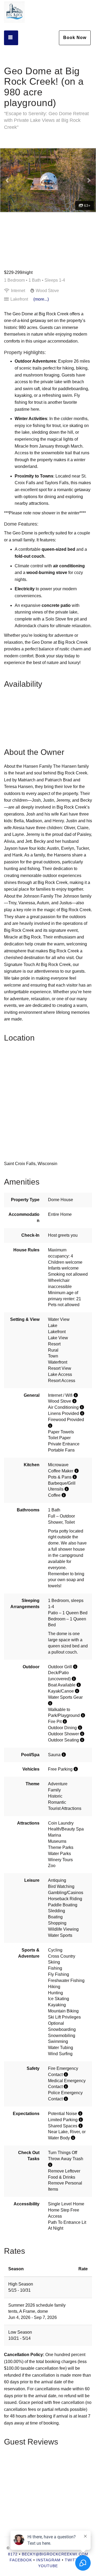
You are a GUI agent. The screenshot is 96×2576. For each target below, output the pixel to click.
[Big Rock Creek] (21, 12)
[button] (7, 180)
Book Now (75, 38)
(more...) (41, 299)
